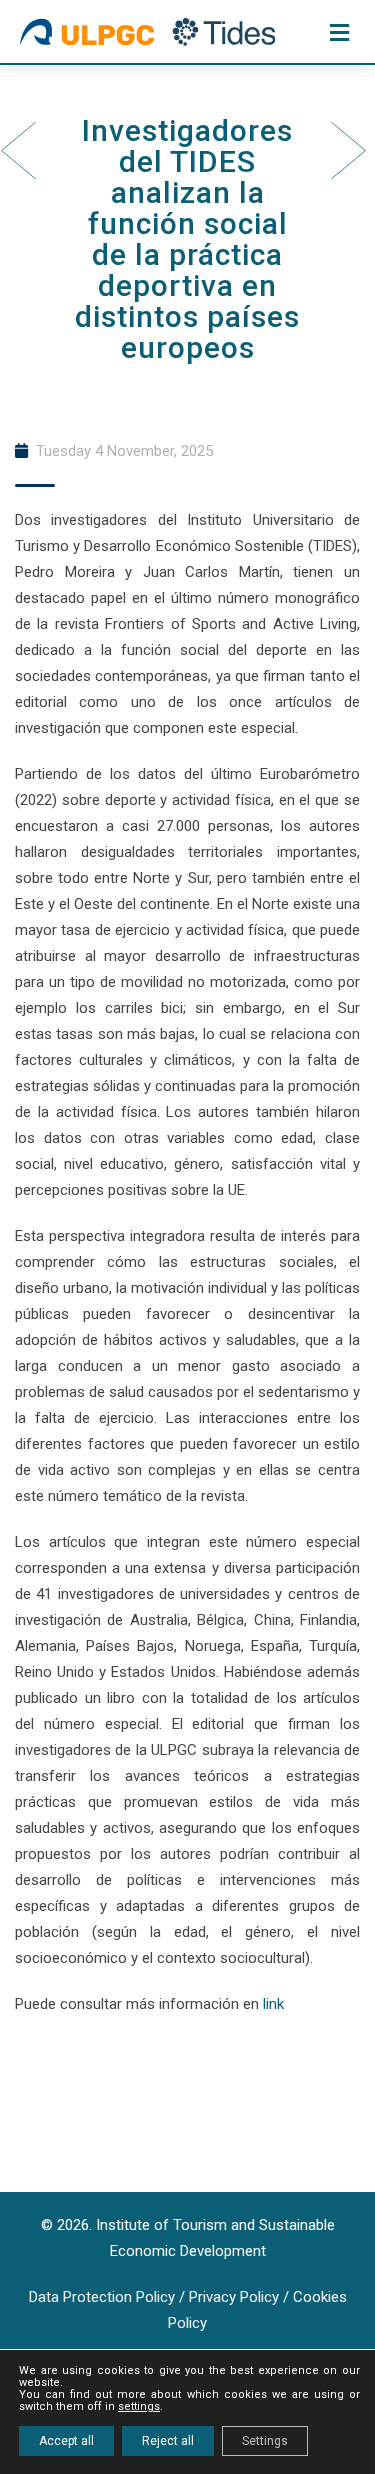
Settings (265, 2441)
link (273, 2004)
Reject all (168, 2441)
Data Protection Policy (102, 2297)
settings (139, 2407)
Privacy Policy (234, 2297)
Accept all (66, 2441)
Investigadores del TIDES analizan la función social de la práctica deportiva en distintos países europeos (187, 239)
